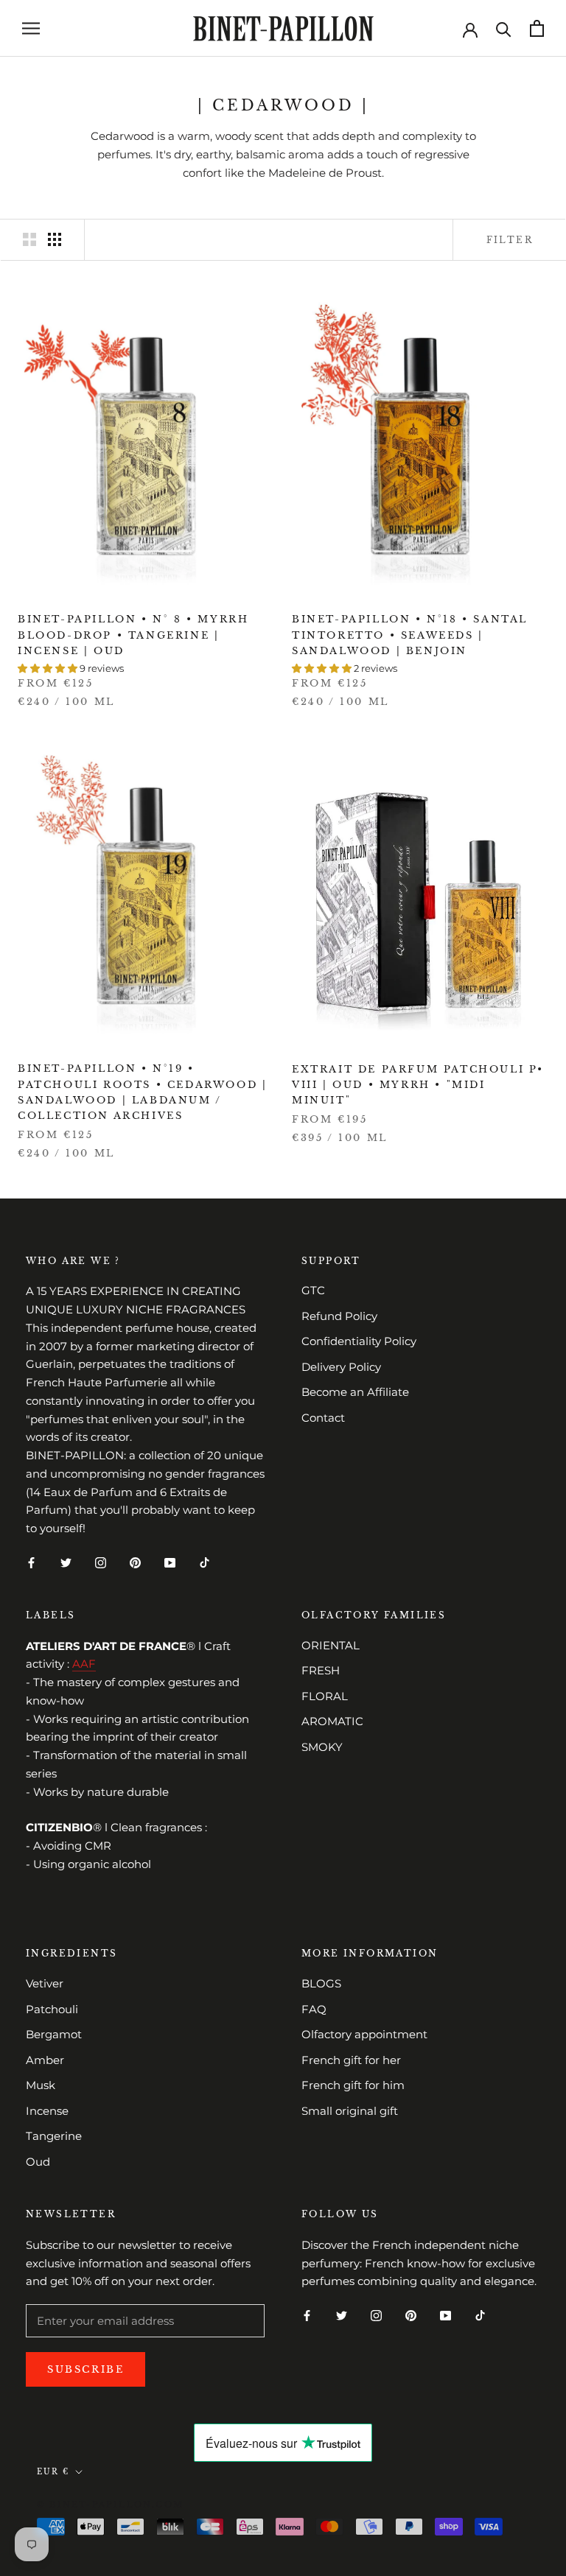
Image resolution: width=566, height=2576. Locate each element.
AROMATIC (332, 1721)
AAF (84, 1664)
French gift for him (353, 2085)
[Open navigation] (31, 29)
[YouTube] (170, 1562)
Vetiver (45, 1983)
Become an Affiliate (355, 1392)
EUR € (53, 2472)
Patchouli (52, 2009)
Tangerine (54, 2136)
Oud (38, 2162)
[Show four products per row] (55, 239)
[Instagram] (101, 1562)
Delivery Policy (341, 1367)
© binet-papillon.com (110, 2505)
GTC (313, 1290)
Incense (47, 2111)
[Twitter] (66, 1562)
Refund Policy (339, 1316)
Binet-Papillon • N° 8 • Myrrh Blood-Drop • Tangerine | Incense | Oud (133, 635)
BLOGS (321, 1983)
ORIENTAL (331, 1645)
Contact (323, 1418)
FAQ (314, 2009)
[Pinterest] (135, 1562)
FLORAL (325, 1696)
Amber (45, 2060)
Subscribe (85, 2369)
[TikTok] (205, 1562)
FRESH (321, 1670)
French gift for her (351, 2060)
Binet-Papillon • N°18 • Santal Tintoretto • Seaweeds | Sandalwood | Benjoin (410, 635)
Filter (510, 240)
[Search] (504, 28)
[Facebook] (31, 1562)
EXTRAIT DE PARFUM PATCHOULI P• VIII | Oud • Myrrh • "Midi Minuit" (418, 1085)
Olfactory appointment (364, 2034)
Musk (41, 2085)
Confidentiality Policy (359, 1341)
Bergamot (54, 2034)
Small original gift (350, 2111)
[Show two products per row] (29, 239)
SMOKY (322, 1747)
